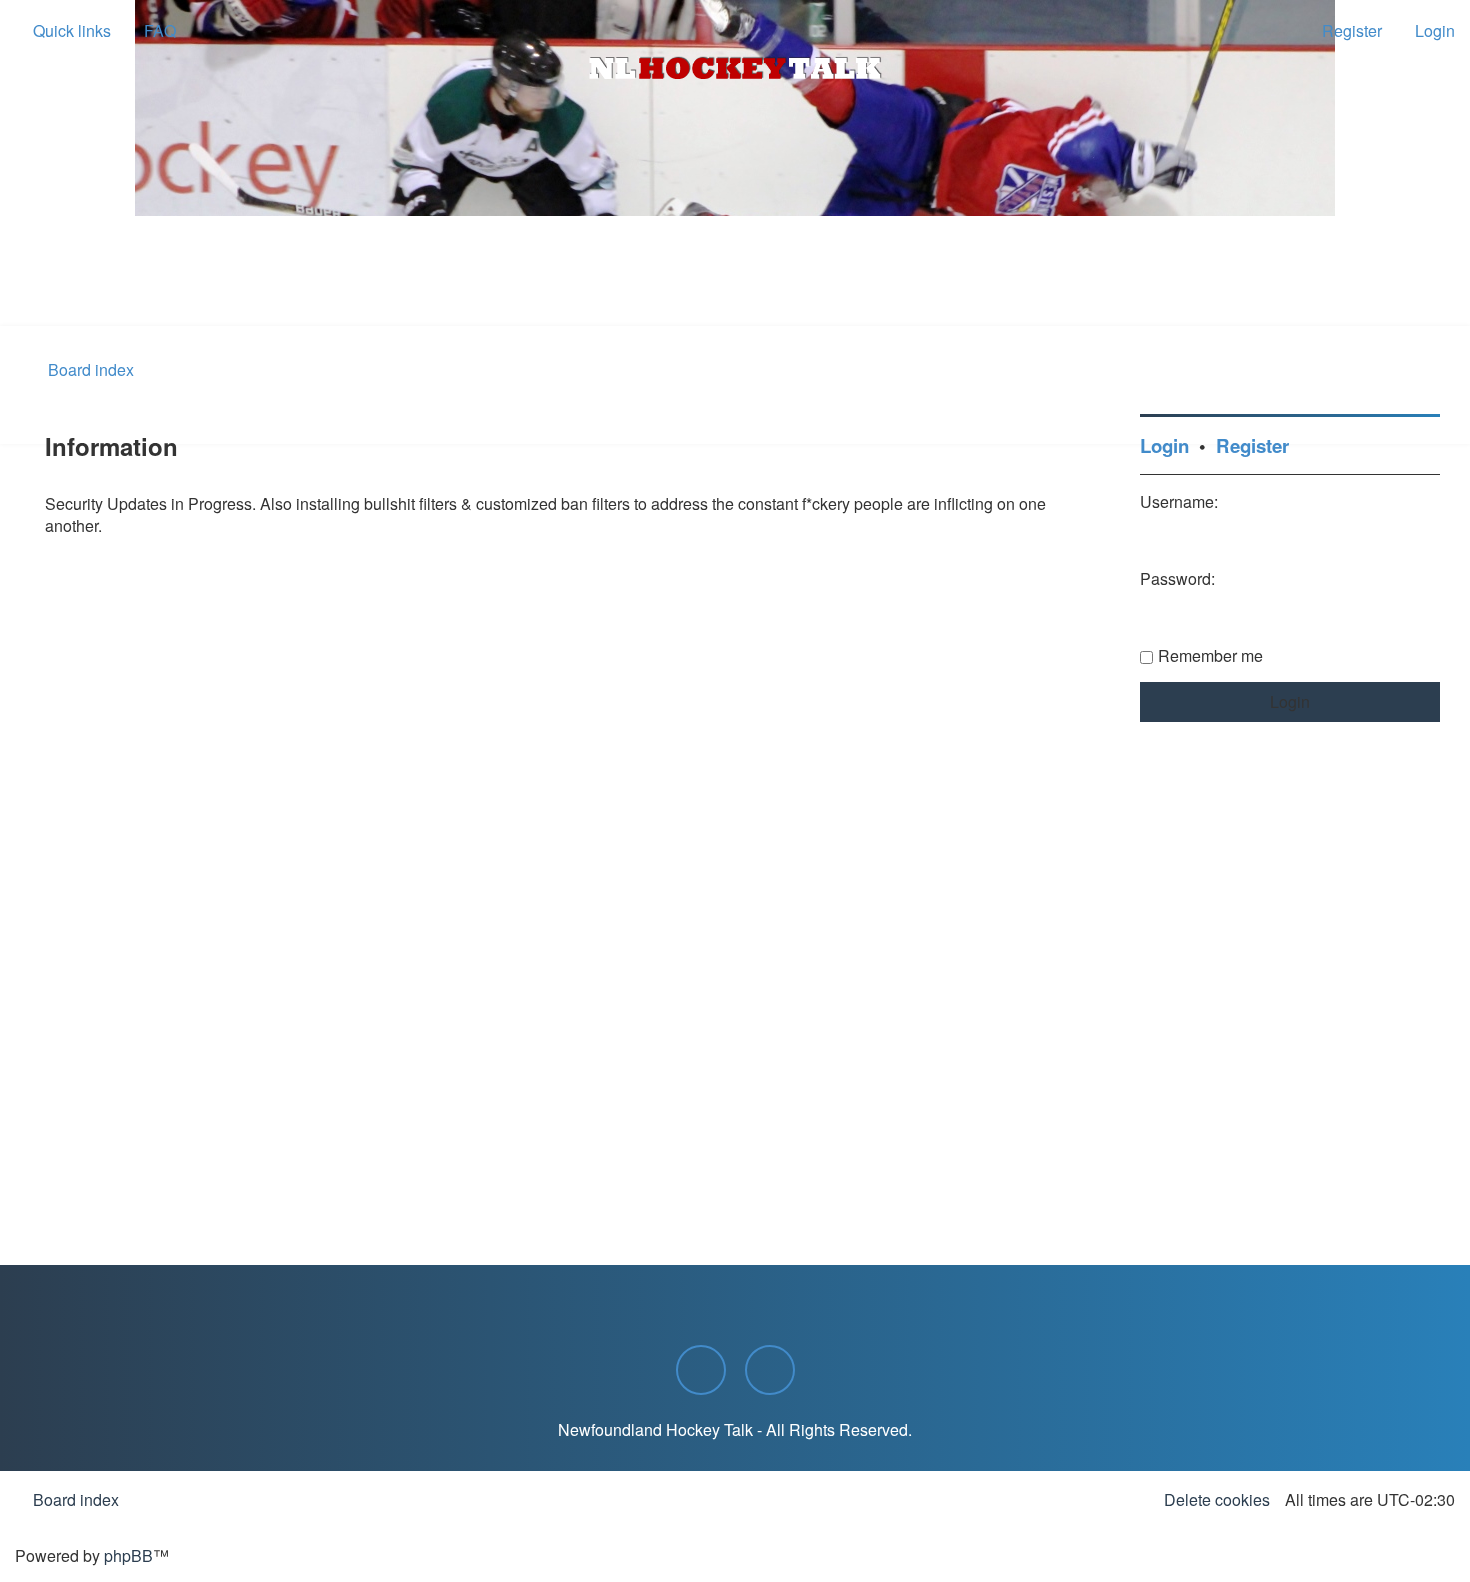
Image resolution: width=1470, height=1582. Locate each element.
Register (1252, 445)
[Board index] (735, 68)
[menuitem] (151, 31)
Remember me (1210, 655)
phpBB (128, 1555)
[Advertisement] (735, 271)
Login (1164, 445)
